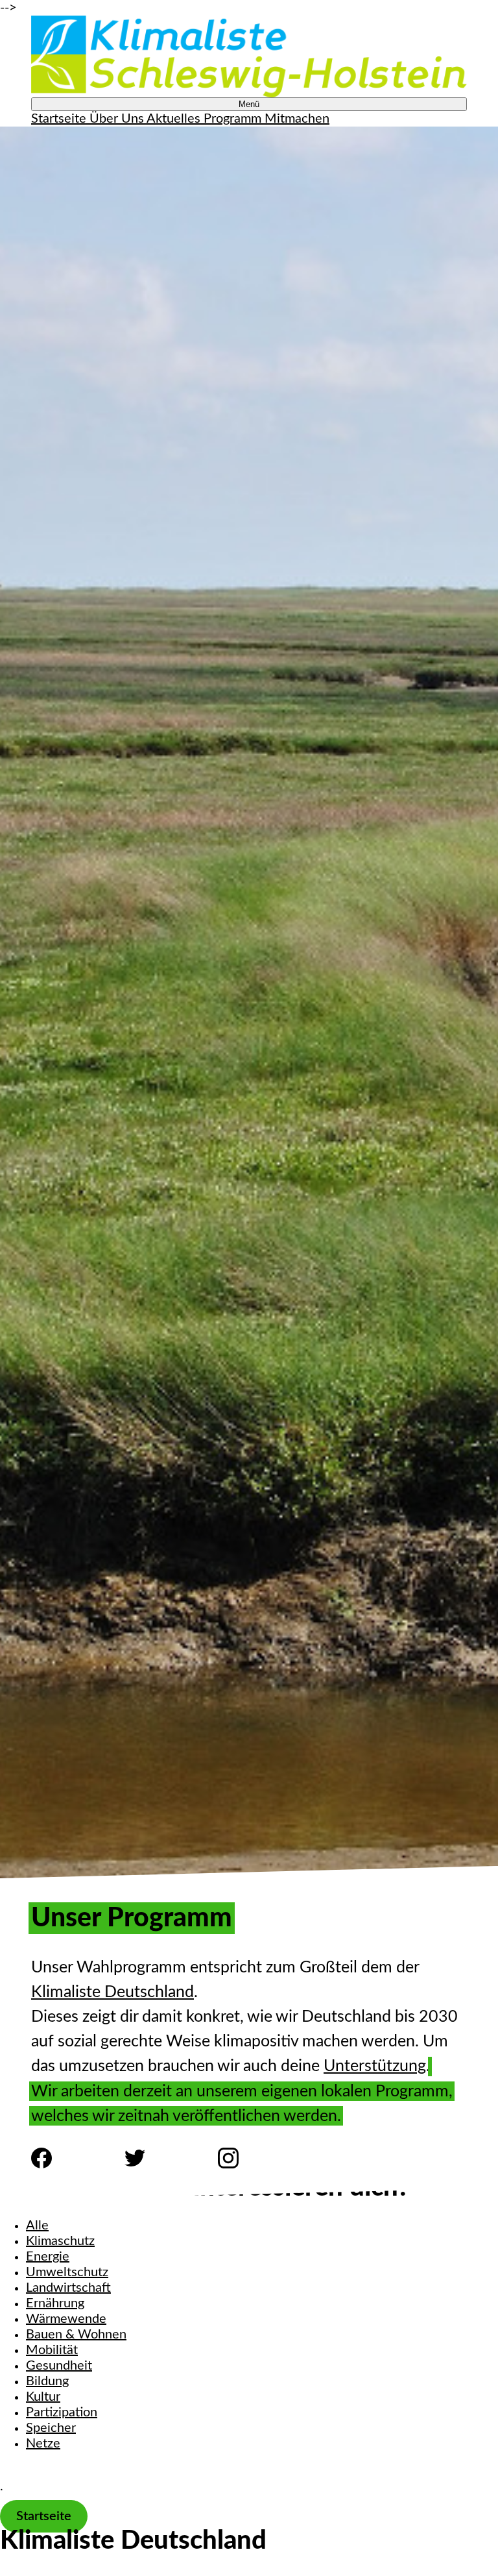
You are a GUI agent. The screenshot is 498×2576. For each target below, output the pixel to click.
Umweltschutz (67, 2272)
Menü (249, 104)
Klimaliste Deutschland (113, 1992)
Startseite (44, 2516)
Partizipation (62, 2412)
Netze (43, 2444)
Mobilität (52, 2350)
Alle (37, 2226)
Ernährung (55, 2303)
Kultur (43, 2397)
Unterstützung (375, 2066)
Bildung (47, 2381)
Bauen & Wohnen (76, 2335)
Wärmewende (66, 2319)
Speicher (51, 2428)
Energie (48, 2257)
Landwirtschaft (68, 2288)
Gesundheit (59, 2366)
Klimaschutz (60, 2241)
